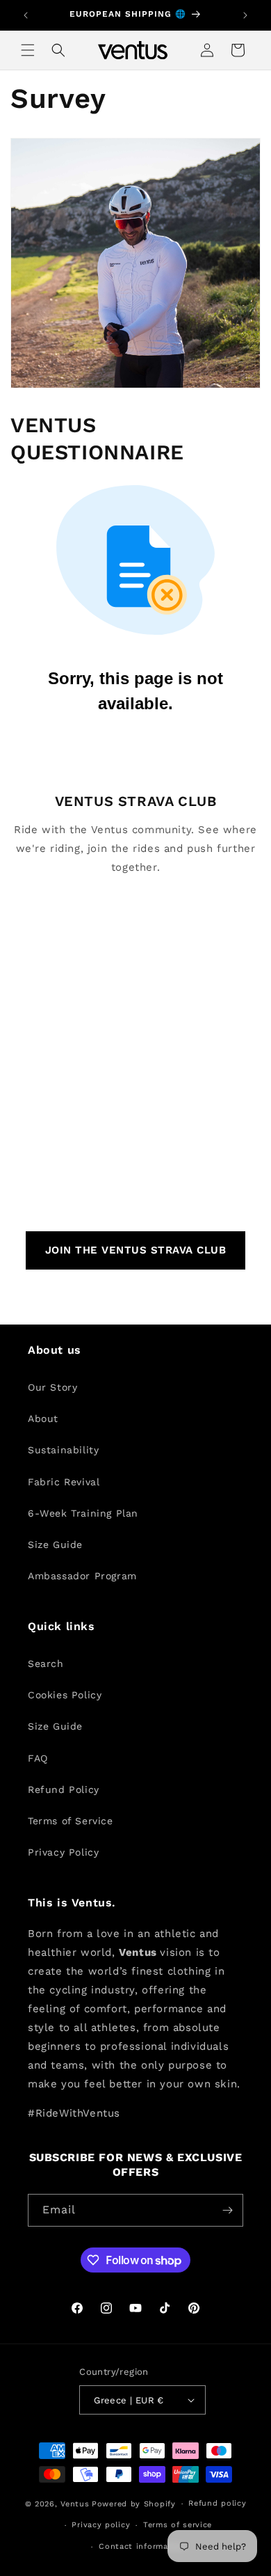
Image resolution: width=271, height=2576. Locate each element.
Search (46, 1664)
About (43, 1419)
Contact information (142, 2546)
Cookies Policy (65, 1695)
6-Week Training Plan (83, 1513)
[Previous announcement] (26, 15)
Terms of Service (71, 1821)
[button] (28, 50)
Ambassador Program (82, 1576)
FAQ (38, 1758)
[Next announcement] (245, 15)
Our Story (52, 1387)
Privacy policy (101, 2525)
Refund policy (217, 2503)
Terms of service (178, 2525)
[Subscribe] (227, 2210)
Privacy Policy (63, 1852)
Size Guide (55, 1544)
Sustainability (63, 1450)
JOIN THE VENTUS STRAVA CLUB (136, 1250)
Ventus (75, 2504)
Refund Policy (64, 1789)
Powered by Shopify (134, 2504)
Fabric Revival (64, 1482)
